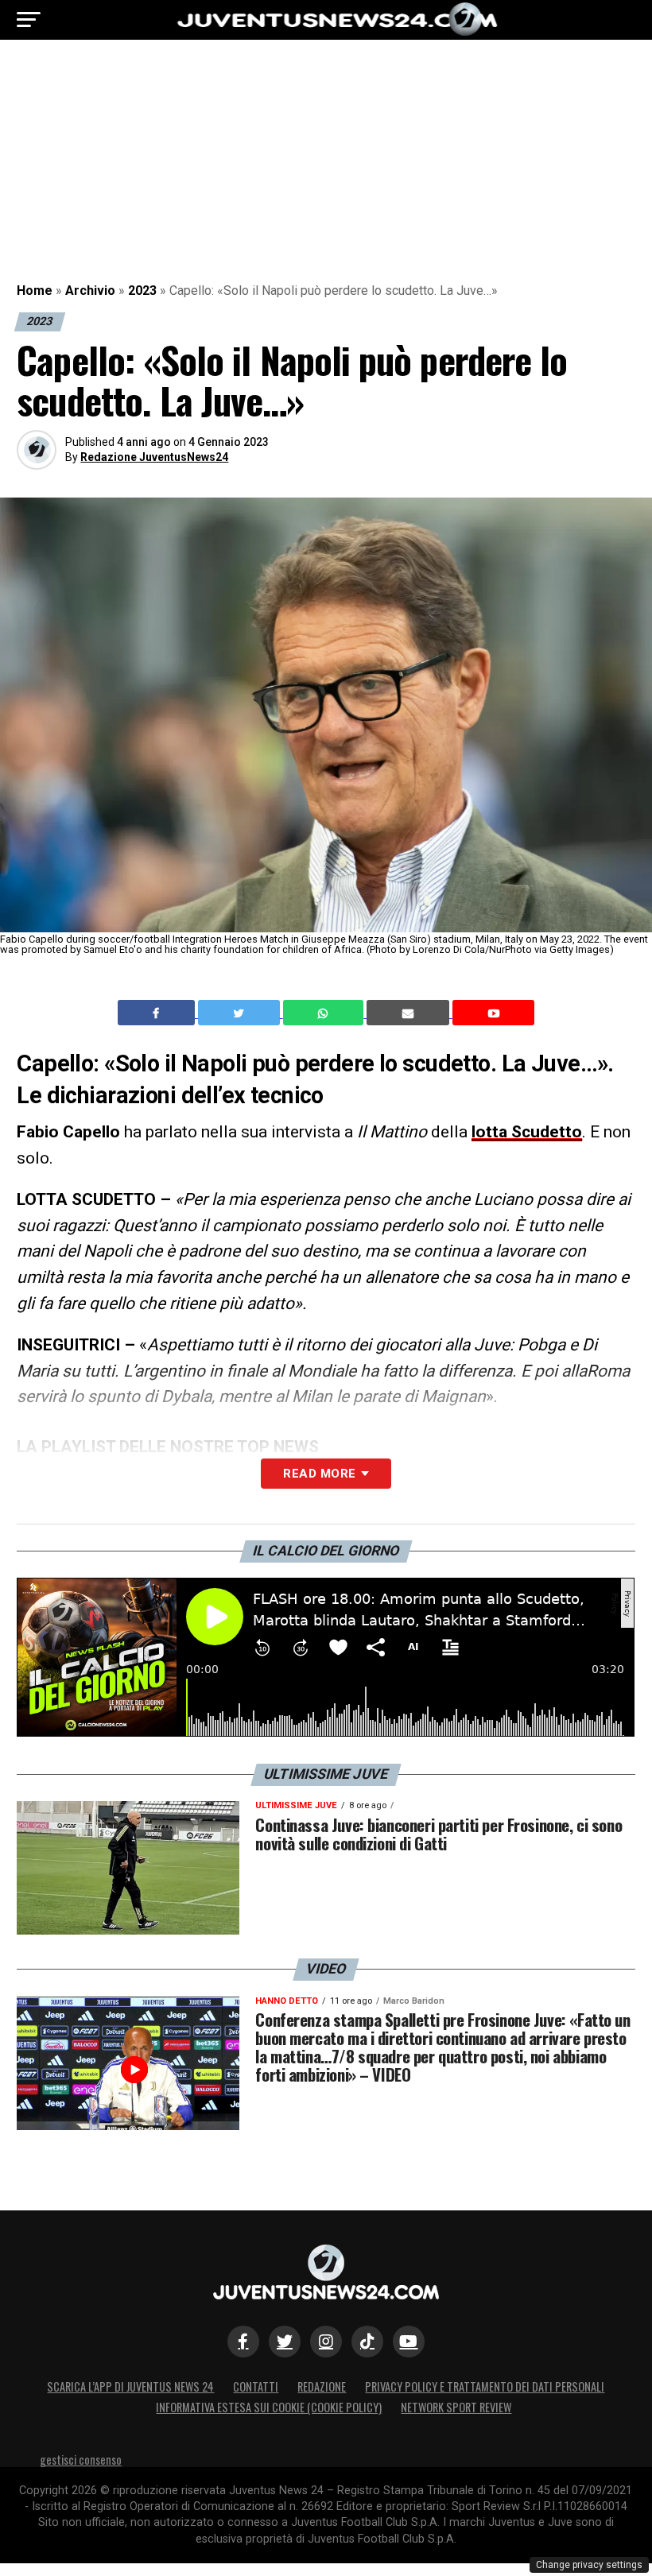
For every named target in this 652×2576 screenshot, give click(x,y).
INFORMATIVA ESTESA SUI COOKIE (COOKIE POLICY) (269, 2407)
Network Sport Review (456, 2407)
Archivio (90, 291)
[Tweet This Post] (241, 1013)
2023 (142, 291)
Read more (319, 1474)
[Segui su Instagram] (326, 2342)
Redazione (322, 2386)
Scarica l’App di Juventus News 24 (130, 2386)
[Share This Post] (325, 1013)
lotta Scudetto (527, 1132)
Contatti (256, 2386)
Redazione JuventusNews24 (154, 457)
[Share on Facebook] (158, 1013)
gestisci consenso (81, 2460)
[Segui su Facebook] (243, 2342)
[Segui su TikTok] (367, 2342)
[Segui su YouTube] (409, 2342)
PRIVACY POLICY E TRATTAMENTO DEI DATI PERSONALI (485, 2386)
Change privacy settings (589, 2565)
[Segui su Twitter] (285, 2342)
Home (35, 291)
